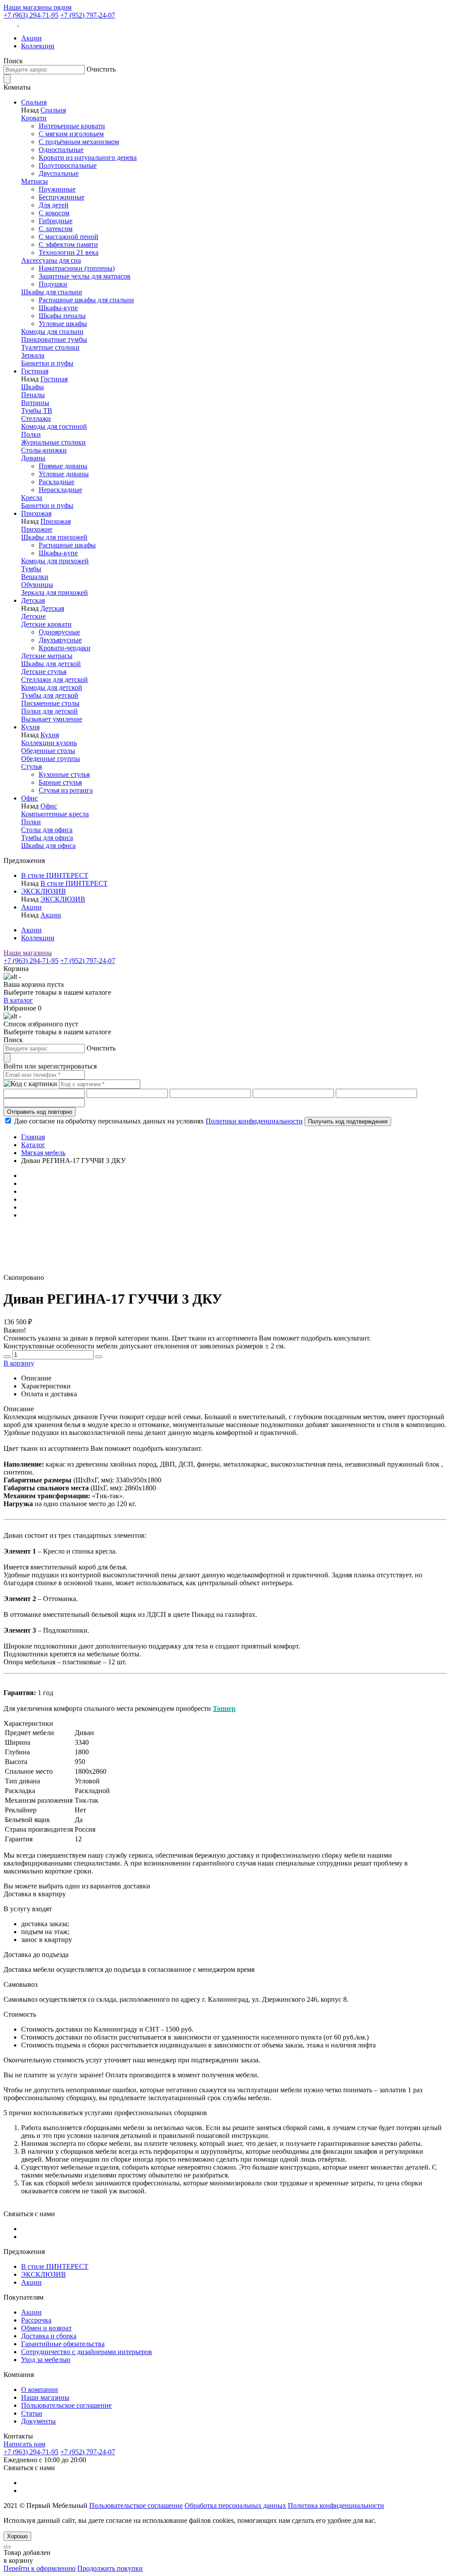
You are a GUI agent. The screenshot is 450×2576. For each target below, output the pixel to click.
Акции (31, 38)
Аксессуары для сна (51, 260)
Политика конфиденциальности (336, 2505)
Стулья (31, 766)
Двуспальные (59, 173)
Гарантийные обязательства (63, 2344)
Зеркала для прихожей (54, 592)
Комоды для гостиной (54, 426)
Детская (33, 600)
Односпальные (61, 150)
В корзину (19, 1363)
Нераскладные (60, 490)
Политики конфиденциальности (254, 1121)
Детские (33, 616)
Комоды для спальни (52, 332)
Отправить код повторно (40, 1112)
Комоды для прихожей (55, 561)
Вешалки (35, 577)
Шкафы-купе (58, 308)
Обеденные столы (48, 751)
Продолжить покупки (110, 2568)
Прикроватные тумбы (54, 339)
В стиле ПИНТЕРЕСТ (55, 875)
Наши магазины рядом (38, 7)
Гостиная (35, 371)
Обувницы (37, 585)
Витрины (35, 403)
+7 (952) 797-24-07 (88, 15)
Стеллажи (36, 418)
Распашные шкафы (67, 545)
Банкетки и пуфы (47, 363)
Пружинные (57, 189)
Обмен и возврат (46, 2328)
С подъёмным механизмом (79, 142)
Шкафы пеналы (62, 316)
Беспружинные (62, 197)
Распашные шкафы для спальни (86, 300)
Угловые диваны (64, 474)
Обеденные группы (51, 759)
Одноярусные (59, 632)
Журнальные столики (53, 442)
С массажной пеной (69, 237)
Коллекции (38, 46)
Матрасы (34, 181)
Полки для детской (49, 711)
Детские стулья (44, 672)
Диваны (33, 458)
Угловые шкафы (63, 324)
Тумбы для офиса (47, 838)
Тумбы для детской (50, 695)
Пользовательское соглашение (66, 2405)
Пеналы (33, 395)
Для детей (54, 205)
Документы (38, 2421)
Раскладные (56, 482)
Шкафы (33, 387)
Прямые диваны (63, 466)
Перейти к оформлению (40, 2568)
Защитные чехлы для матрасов (85, 276)
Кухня (30, 727)
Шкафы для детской (51, 664)
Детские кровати (46, 624)
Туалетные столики (50, 347)
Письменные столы (50, 703)
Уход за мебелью (46, 2360)
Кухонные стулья (64, 774)
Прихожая (36, 513)
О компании (40, 2389)
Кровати (34, 118)
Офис (29, 798)
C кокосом (54, 213)
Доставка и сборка (49, 2336)
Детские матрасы (47, 656)
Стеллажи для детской (54, 679)
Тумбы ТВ (37, 411)
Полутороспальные (68, 165)
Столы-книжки (44, 450)
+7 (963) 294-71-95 (31, 15)
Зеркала (33, 355)
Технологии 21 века (69, 252)
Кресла (32, 498)
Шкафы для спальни (52, 292)
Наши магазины (28, 953)
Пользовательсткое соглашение (136, 2505)
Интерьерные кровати (72, 126)
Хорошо (17, 2536)
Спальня (34, 102)
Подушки (53, 284)
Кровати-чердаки (65, 648)
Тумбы (31, 569)
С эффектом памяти (68, 245)
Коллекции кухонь (49, 743)
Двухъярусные (60, 640)
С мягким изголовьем (71, 134)
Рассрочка (36, 2320)
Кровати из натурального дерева (88, 158)
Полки (31, 434)
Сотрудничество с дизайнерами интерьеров (87, 2352)
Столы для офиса (47, 830)
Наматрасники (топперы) (77, 268)
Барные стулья (60, 782)
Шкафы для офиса (48, 846)
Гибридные (56, 221)
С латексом (56, 229)
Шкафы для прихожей (54, 537)
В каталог (18, 1000)
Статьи (32, 2413)
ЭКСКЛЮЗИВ (44, 891)
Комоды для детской (52, 687)
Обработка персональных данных (235, 2505)
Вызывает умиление (52, 719)
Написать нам (24, 2444)
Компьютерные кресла (55, 814)
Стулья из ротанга (66, 790)
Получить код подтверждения (348, 1121)
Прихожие (37, 529)
